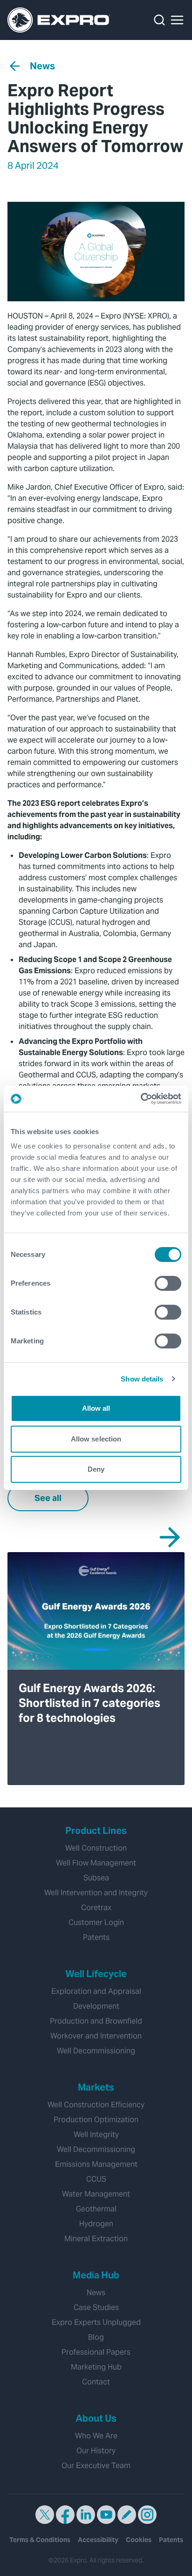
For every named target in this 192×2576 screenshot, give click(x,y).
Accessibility (98, 2540)
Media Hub (96, 2275)
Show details (142, 1379)
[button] (177, 20)
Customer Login (96, 1922)
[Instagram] (147, 2515)
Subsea (96, 1878)
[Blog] (127, 2515)
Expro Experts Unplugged (96, 2322)
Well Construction (96, 1848)
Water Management (96, 2194)
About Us (96, 2418)
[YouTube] (106, 2515)
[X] (45, 2515)
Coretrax (96, 1908)
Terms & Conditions (40, 2540)
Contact (96, 2382)
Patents (96, 1937)
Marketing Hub (96, 2367)
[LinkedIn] (86, 2515)
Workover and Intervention (96, 2036)
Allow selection (96, 1439)
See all (48, 1498)
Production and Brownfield (96, 2021)
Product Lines (96, 1831)
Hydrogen (96, 2224)
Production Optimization (96, 2120)
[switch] (168, 1283)
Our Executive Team (96, 2466)
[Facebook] (65, 2515)
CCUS (96, 2179)
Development (96, 2006)
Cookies (139, 2540)
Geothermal (96, 2209)
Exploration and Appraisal (96, 1991)
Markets (96, 2087)
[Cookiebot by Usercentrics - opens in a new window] (141, 1099)
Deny (96, 1469)
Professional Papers (96, 2352)
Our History (96, 2451)
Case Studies (96, 2307)
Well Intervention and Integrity (96, 1893)
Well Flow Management (96, 1863)
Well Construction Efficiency (96, 2105)
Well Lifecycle (96, 1974)
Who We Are (96, 2436)
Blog (96, 2337)
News (42, 66)
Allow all (96, 1408)
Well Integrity (96, 2134)
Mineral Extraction (96, 2239)
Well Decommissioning (96, 2051)
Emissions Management (96, 2164)
